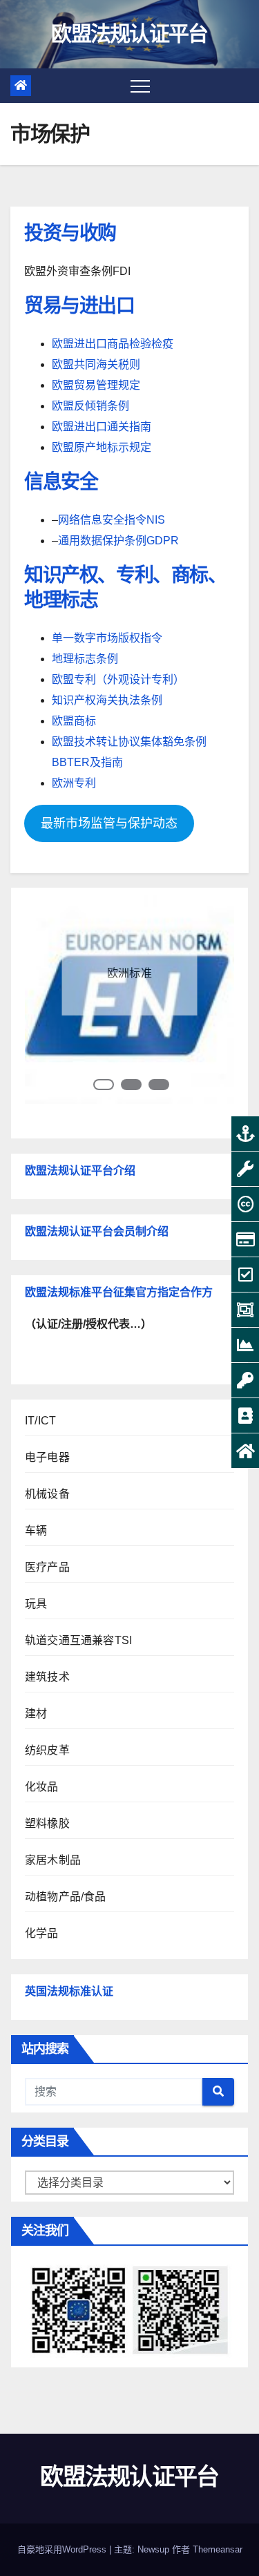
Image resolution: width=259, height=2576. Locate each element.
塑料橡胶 (47, 1823)
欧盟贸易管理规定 (96, 385)
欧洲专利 (74, 783)
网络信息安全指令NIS (112, 520)
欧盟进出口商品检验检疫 (113, 344)
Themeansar (218, 2549)
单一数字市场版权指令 (107, 638)
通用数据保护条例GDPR (118, 541)
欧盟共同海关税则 (96, 364)
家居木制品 (53, 1860)
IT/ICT (40, 1421)
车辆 (36, 1530)
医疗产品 (47, 1567)
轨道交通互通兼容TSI (78, 1640)
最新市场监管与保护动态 (109, 823)
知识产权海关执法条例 (107, 700)
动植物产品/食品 (66, 1897)
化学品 (42, 1933)
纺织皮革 (47, 1750)
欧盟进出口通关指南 (102, 427)
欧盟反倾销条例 (90, 406)
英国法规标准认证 (69, 1991)
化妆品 (42, 1787)
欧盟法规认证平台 (129, 34)
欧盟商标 (74, 721)
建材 (36, 1714)
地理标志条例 (85, 659)
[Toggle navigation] (140, 86)
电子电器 (47, 1457)
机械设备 (47, 1494)
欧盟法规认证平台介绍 (80, 1171)
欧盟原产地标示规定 (102, 447)
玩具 (36, 1604)
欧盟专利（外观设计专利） (118, 679)
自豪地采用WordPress (63, 2549)
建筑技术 (47, 1677)
